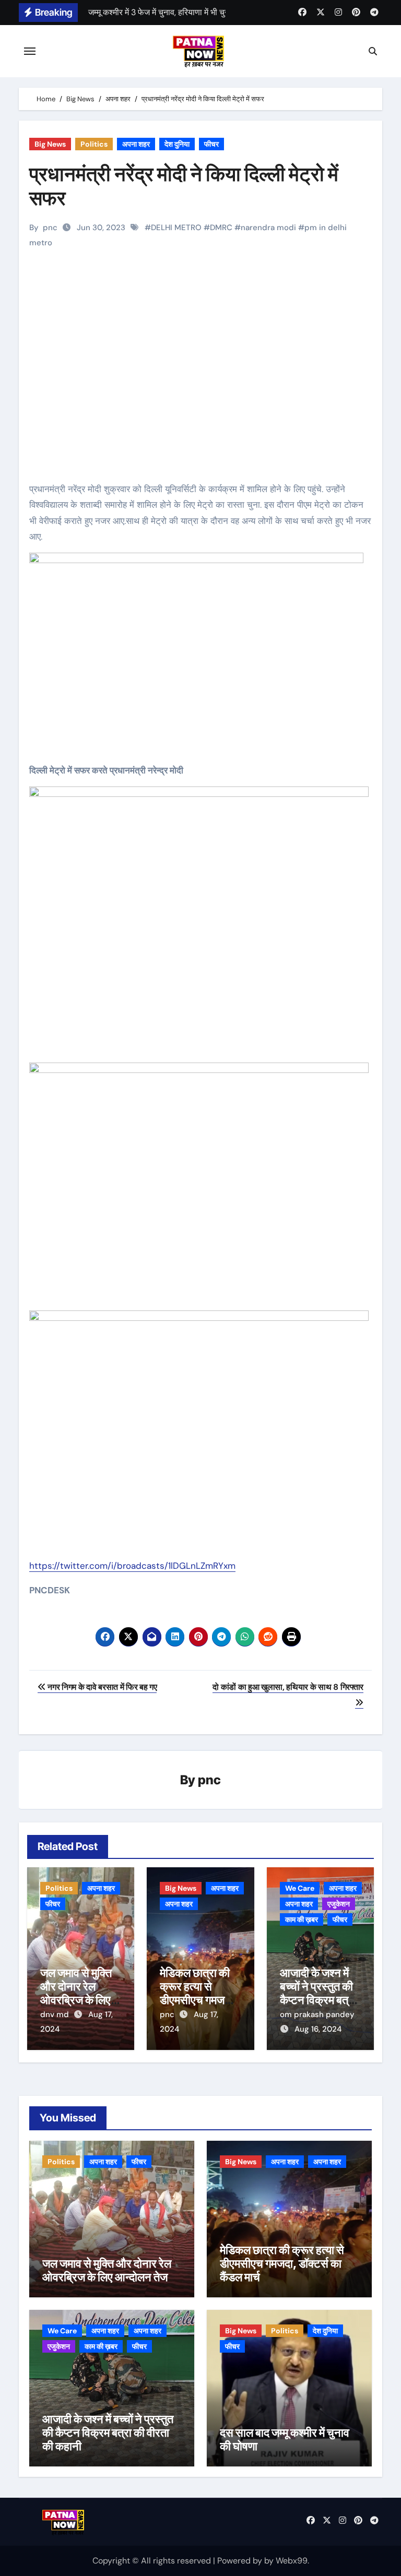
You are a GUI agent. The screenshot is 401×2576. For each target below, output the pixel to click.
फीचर (211, 144)
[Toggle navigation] (30, 51)
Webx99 (292, 2561)
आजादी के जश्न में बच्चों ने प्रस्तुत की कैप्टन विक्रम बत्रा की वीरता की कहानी (318, 1993)
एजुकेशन (339, 1904)
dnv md (56, 2014)
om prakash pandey (317, 2014)
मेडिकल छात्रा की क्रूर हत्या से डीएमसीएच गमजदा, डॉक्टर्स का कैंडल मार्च (198, 2000)
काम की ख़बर (302, 1919)
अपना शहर (136, 144)
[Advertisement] (202, 384)
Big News (50, 144)
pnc (50, 228)
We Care (300, 1888)
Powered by (241, 2561)
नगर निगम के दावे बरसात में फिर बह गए (101, 1687)
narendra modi (268, 228)
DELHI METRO (176, 228)
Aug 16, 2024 (318, 2029)
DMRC (221, 228)
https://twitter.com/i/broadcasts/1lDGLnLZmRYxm (132, 1566)
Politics (94, 144)
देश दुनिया (177, 144)
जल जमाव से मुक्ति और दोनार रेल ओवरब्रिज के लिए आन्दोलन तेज (76, 1993)
